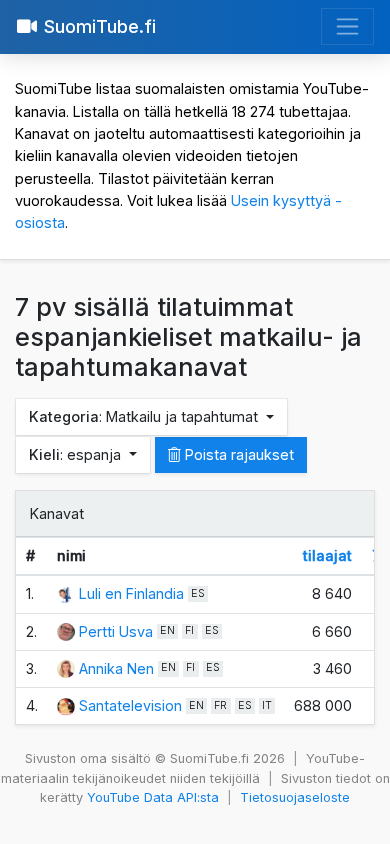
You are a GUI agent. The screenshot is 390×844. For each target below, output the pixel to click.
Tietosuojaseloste (295, 797)
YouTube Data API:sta (153, 797)
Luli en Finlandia (131, 593)
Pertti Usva (116, 631)
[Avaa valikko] (347, 26)
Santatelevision (130, 705)
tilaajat (327, 555)
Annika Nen (116, 668)
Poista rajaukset (237, 454)
